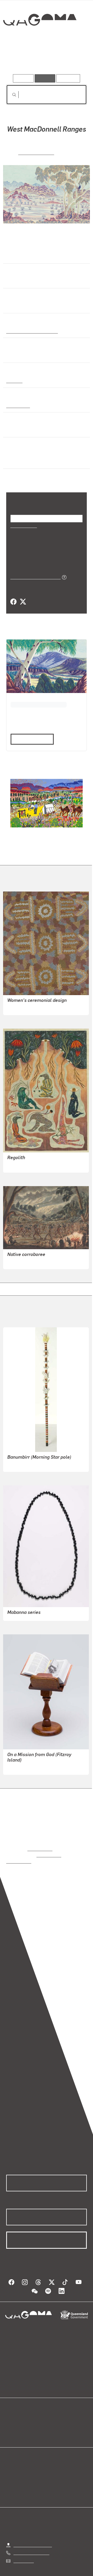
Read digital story (30, 738)
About (54, 2421)
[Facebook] (13, 602)
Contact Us (23, 2554)
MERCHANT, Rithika (25, 1164)
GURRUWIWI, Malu (24, 1464)
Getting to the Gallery (33, 2538)
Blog (53, 2414)
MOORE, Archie (21, 1767)
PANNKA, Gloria (36, 152)
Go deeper (73, 59)
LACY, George (20, 1261)
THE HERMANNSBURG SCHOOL (38, 704)
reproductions (40, 1848)
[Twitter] (23, 602)
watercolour (18, 405)
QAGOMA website (22, 2421)
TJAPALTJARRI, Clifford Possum (37, 1007)
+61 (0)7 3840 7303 (31, 2546)
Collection (39, 39)
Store (11, 2427)
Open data (15, 2414)
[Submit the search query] (10, 95)
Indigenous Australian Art (30, 331)
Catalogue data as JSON (34, 576)
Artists (45, 59)
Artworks (18, 59)
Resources (68, 78)
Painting (14, 380)
